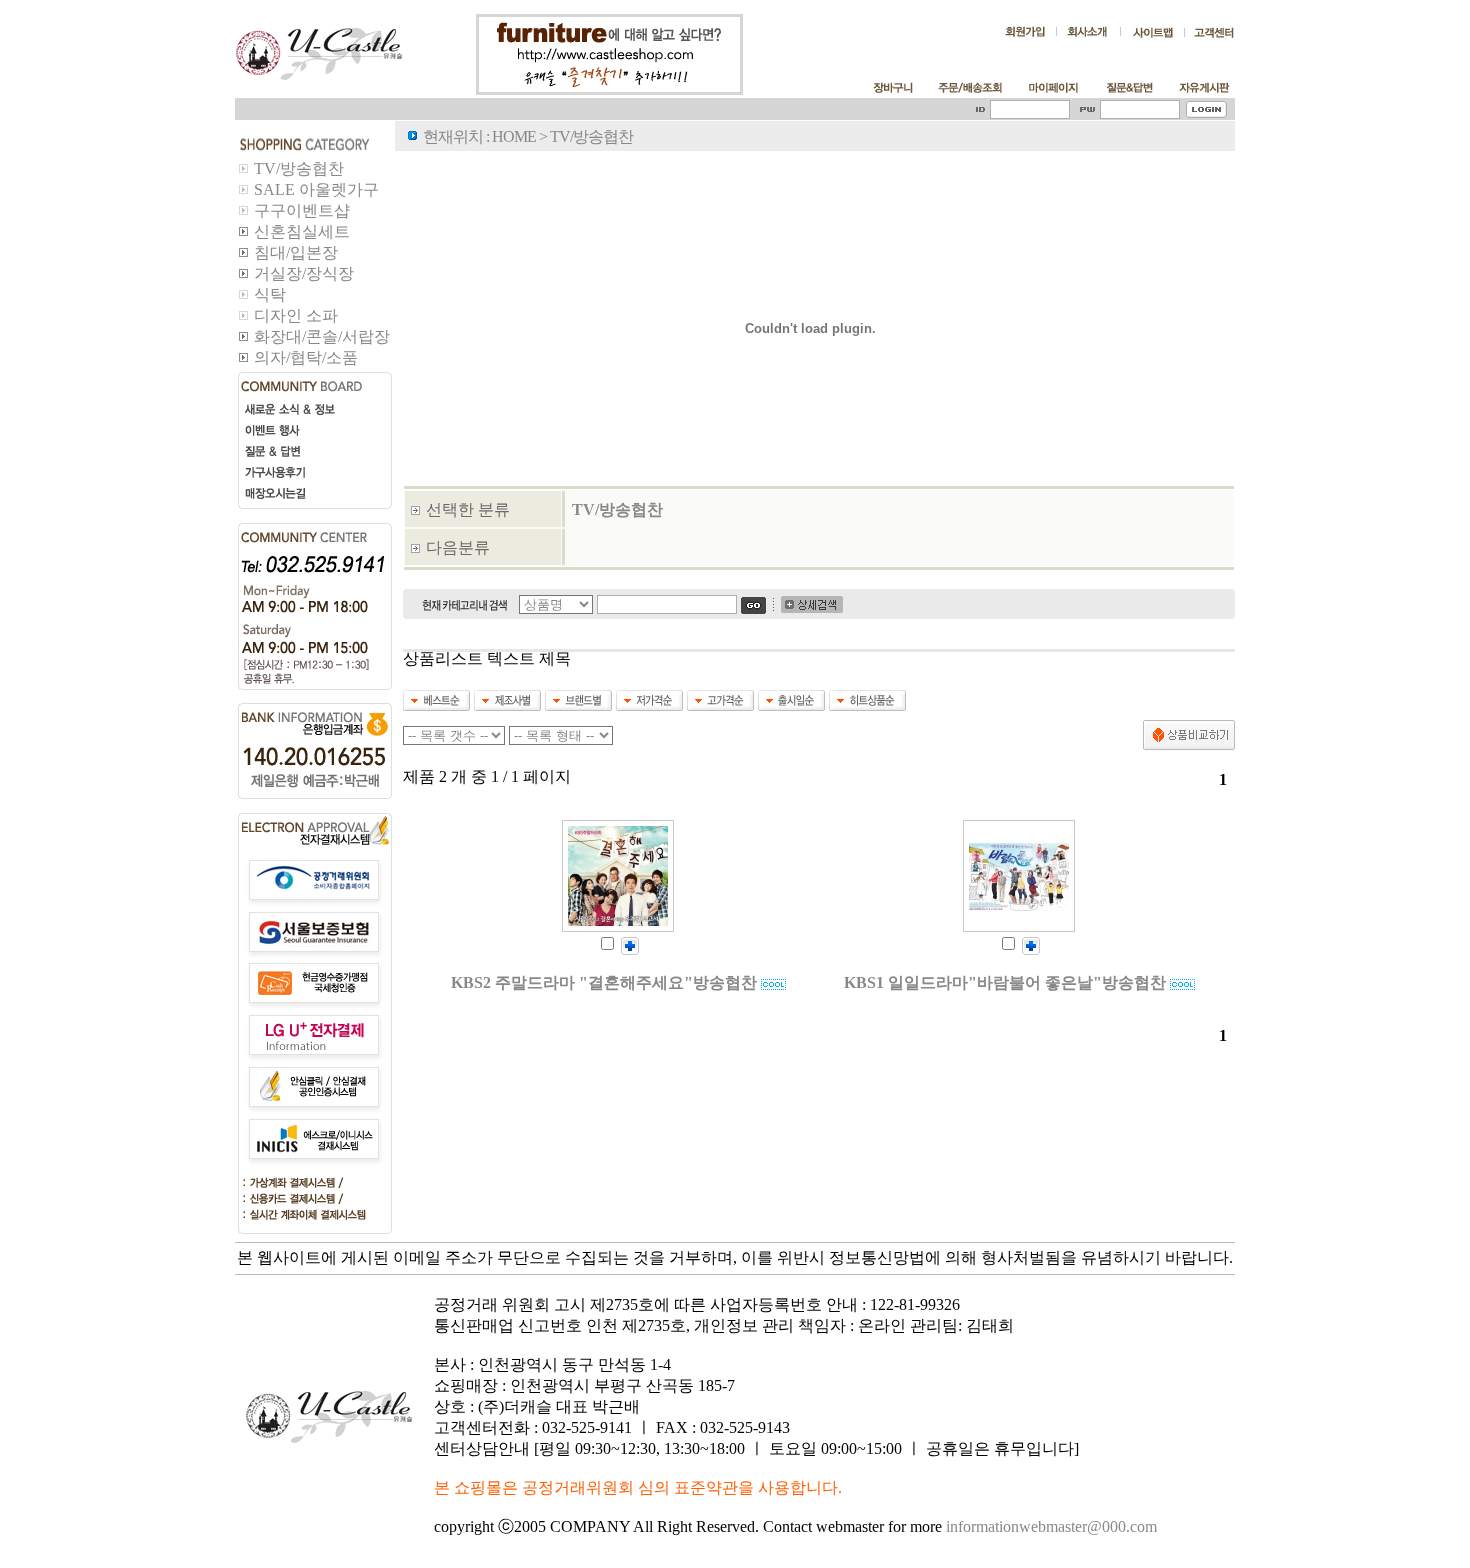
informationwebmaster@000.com (1051, 1526)
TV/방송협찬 (617, 509)
